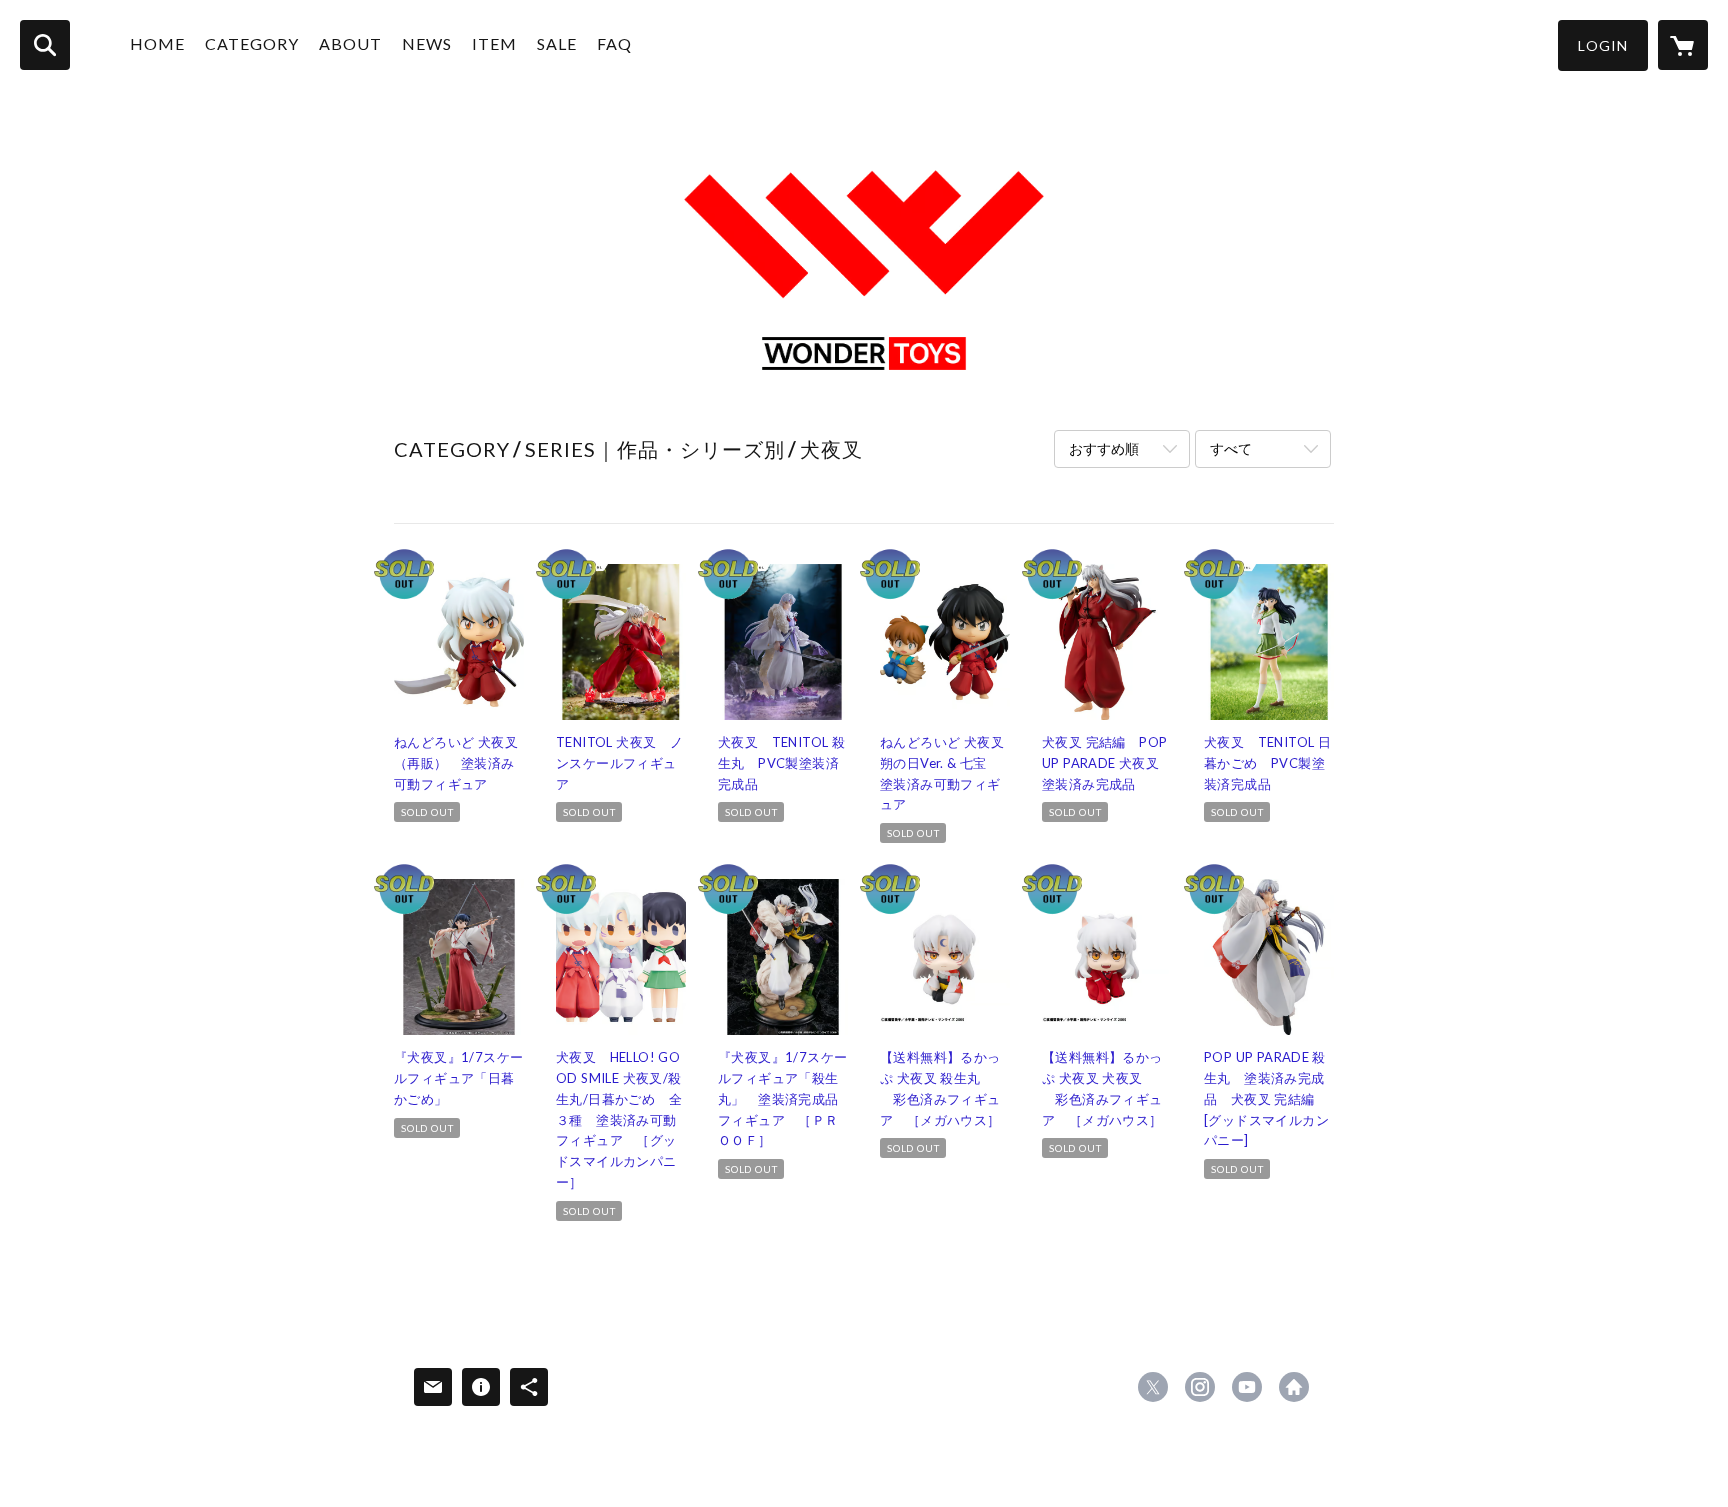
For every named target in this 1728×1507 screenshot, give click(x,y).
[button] (1603, 45)
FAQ (614, 43)
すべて (1231, 448)
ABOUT (350, 43)
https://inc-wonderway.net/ (1294, 1387)
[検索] (45, 45)
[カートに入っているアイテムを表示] (1683, 45)
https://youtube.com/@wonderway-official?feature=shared (1247, 1387)
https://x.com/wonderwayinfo (1153, 1387)
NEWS (427, 43)
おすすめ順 (1104, 448)
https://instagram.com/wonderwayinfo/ (1200, 1387)
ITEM (494, 43)
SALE (557, 43)
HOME (157, 43)
